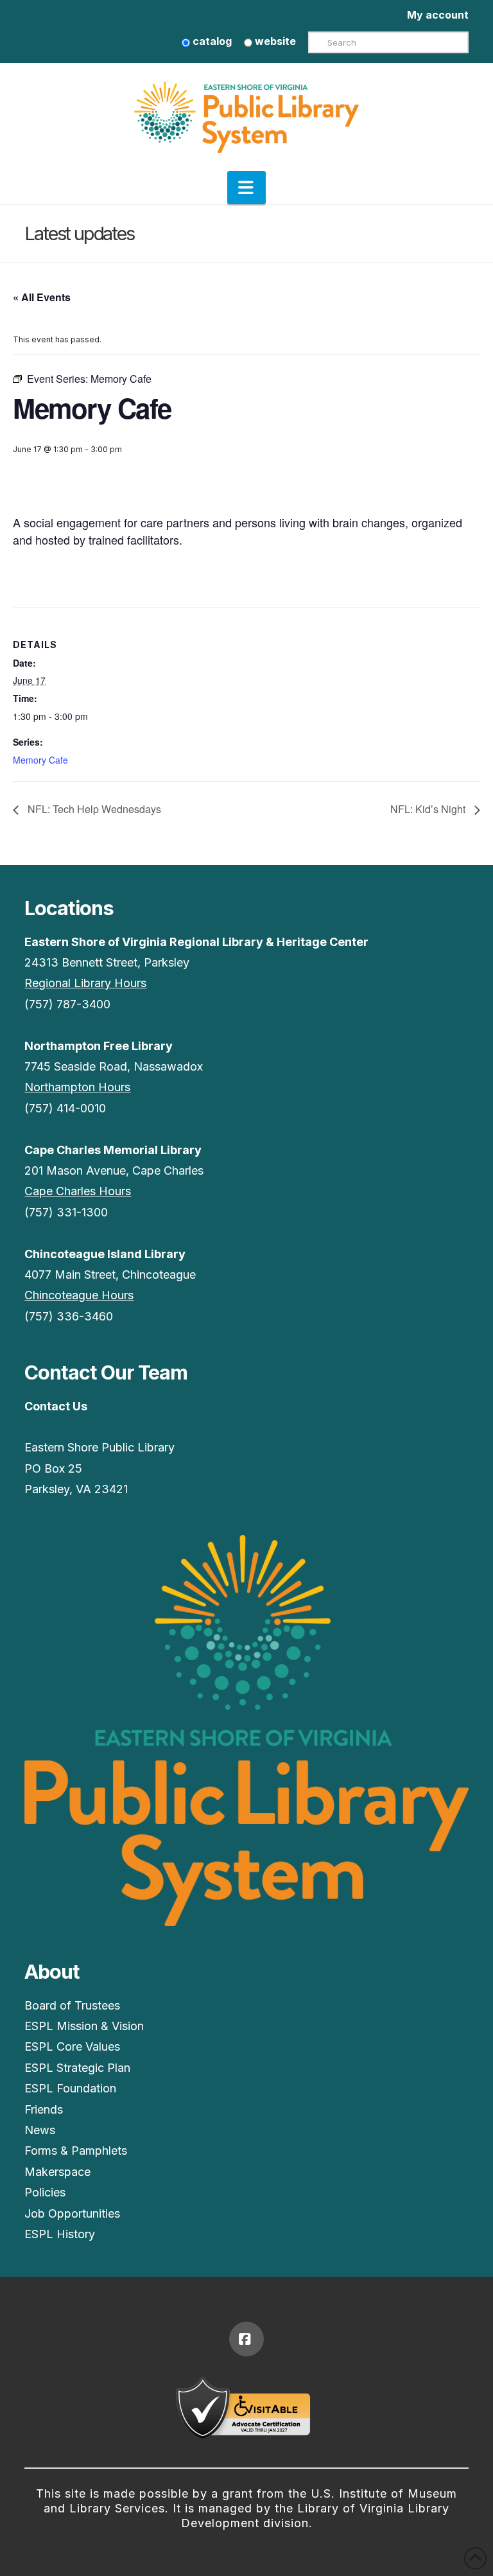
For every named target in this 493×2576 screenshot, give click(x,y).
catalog (211, 41)
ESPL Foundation (70, 2088)
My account (438, 15)
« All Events (42, 297)
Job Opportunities (72, 2213)
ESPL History (60, 2234)
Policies (45, 2192)
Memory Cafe (40, 760)
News (40, 2130)
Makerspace (57, 2172)
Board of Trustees (72, 2005)
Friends (44, 2109)
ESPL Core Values (72, 2046)
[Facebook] (246, 2339)
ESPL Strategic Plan (77, 2068)
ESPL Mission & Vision (84, 2026)
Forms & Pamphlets (76, 2151)
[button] (246, 188)
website (274, 41)
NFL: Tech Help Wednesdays (93, 809)
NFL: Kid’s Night (429, 809)
